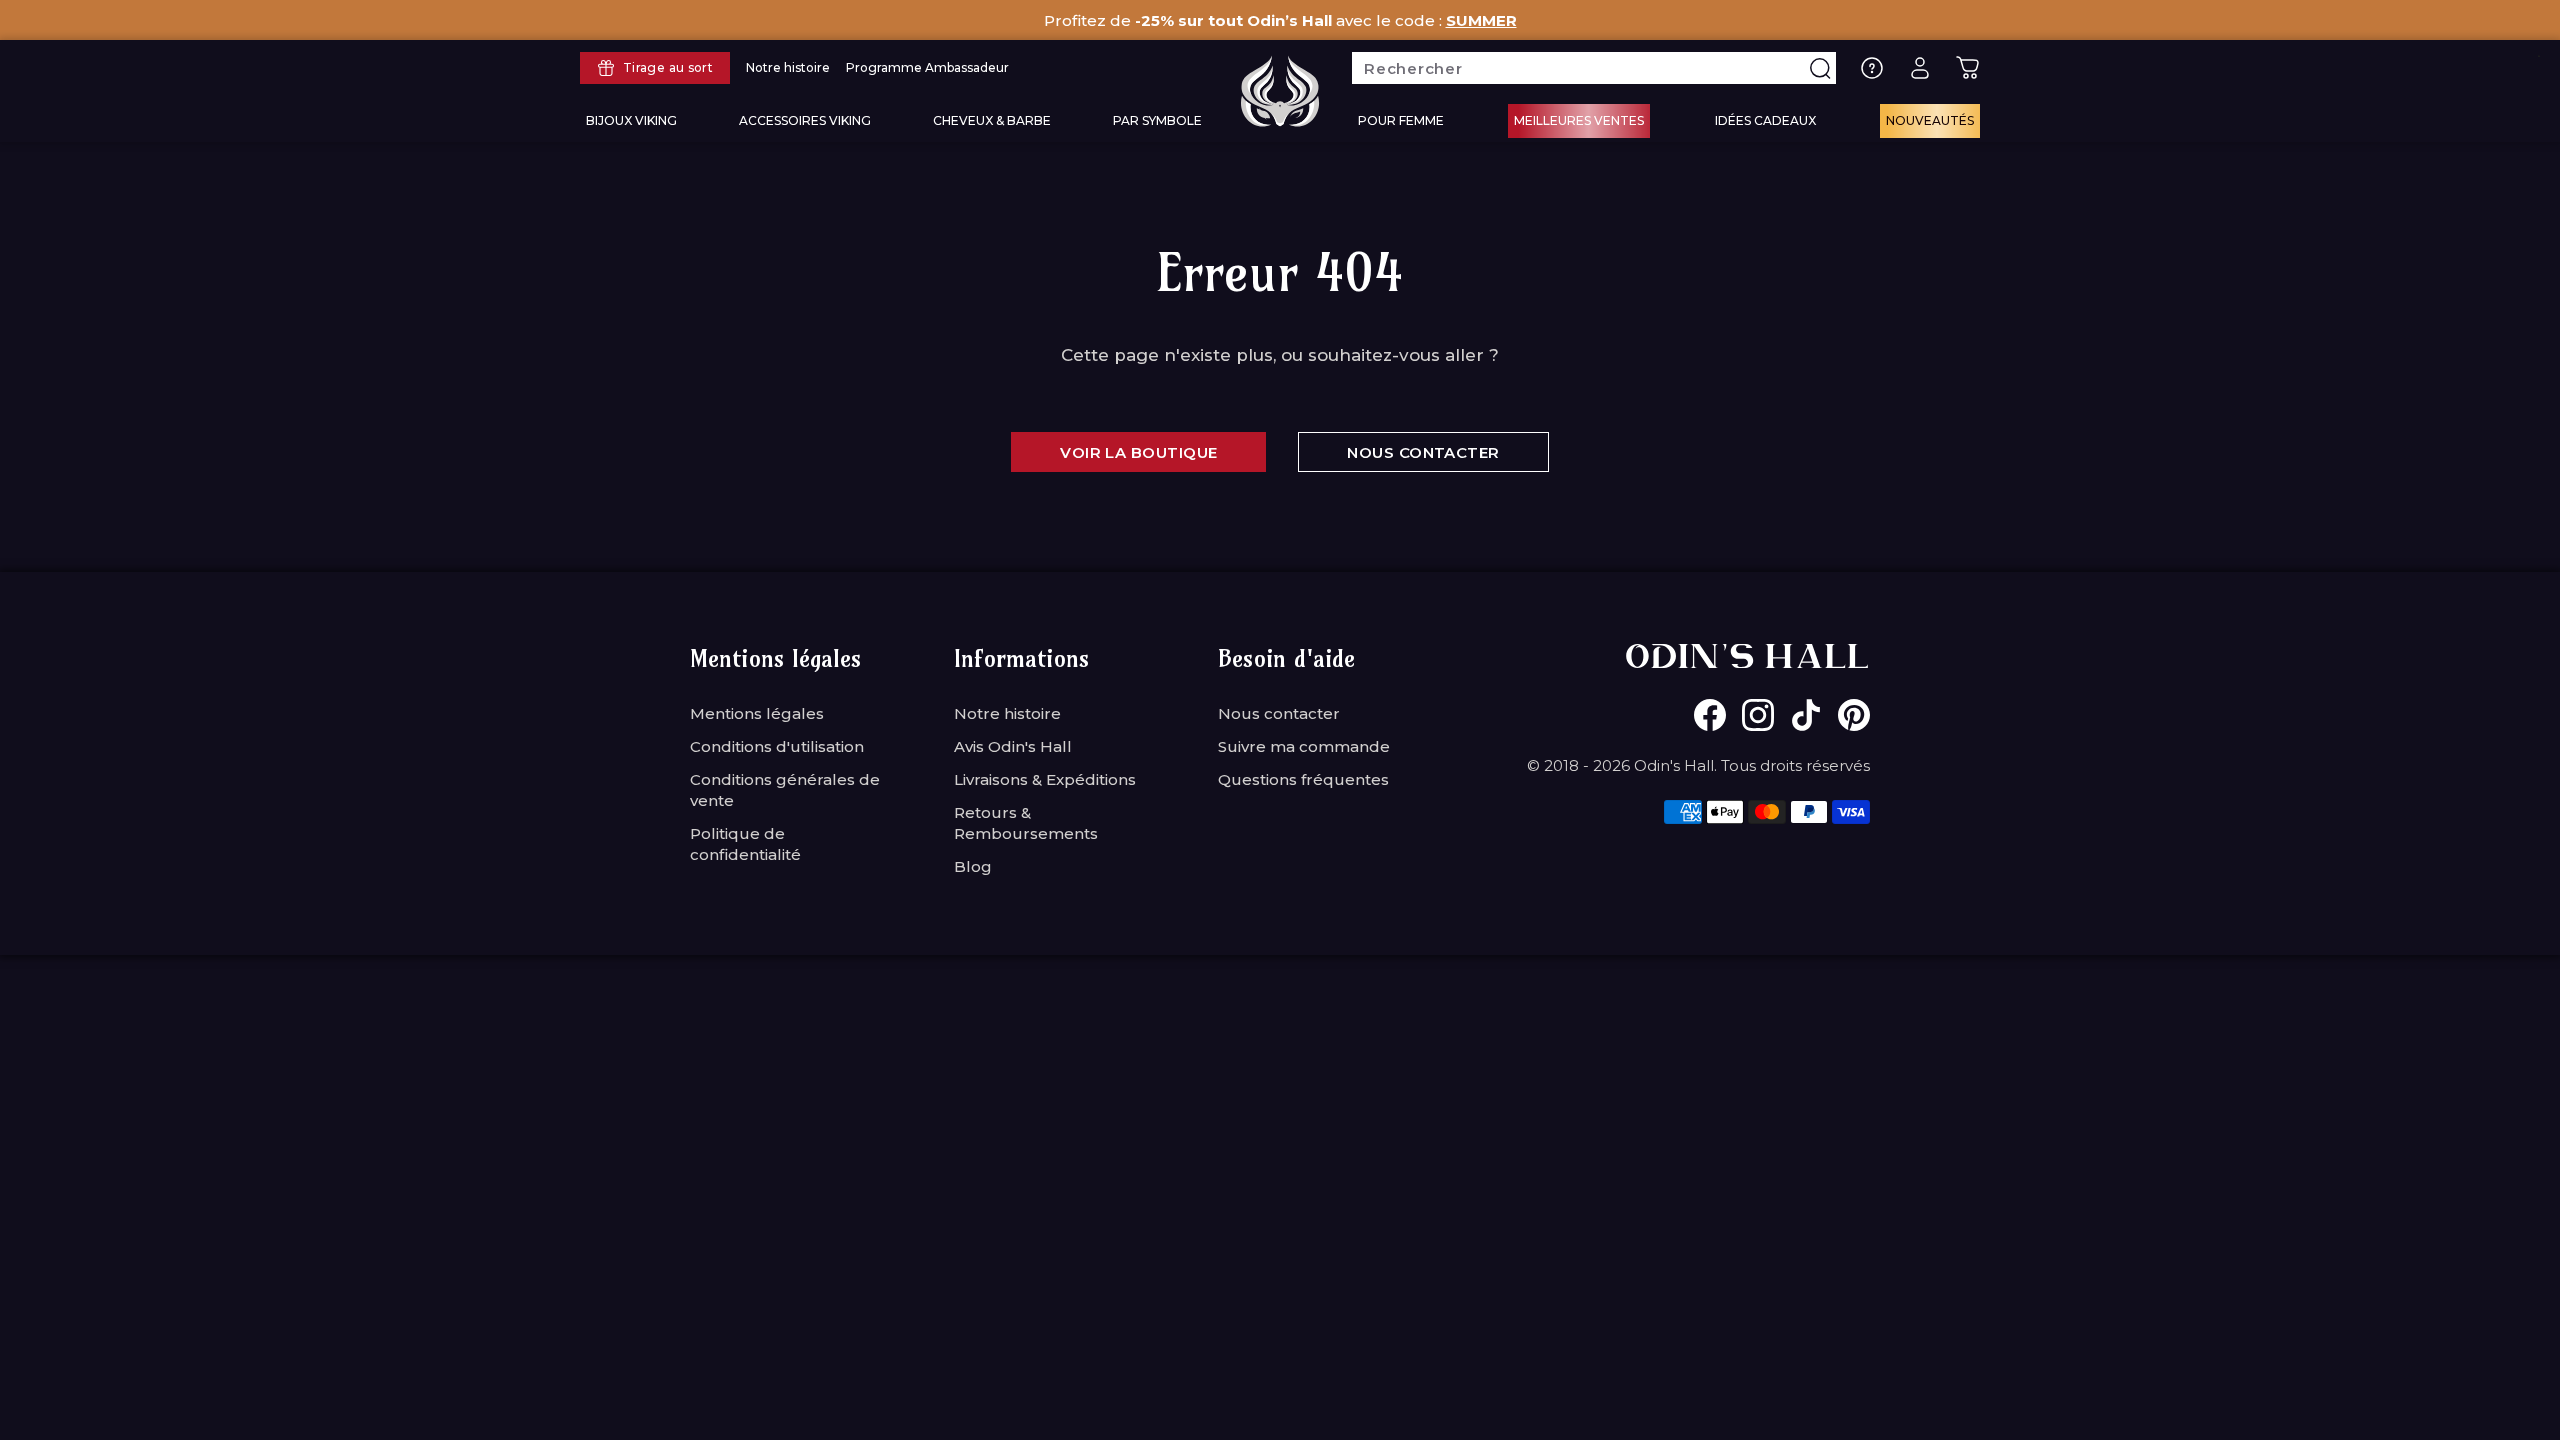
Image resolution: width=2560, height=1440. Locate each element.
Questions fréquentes (1303, 779)
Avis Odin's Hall (1013, 746)
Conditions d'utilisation (777, 746)
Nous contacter (1279, 713)
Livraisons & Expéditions (1045, 779)
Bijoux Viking (631, 120)
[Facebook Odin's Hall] (1710, 715)
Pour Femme (1401, 120)
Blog (973, 866)
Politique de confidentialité (745, 844)
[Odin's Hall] (1280, 91)
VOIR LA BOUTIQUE (1138, 452)
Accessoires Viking (805, 120)
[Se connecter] (1920, 68)
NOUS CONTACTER (1423, 452)
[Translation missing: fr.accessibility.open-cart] (1968, 68)
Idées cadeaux (1765, 120)
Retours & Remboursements (1026, 823)
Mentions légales (757, 713)
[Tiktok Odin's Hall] (1806, 715)
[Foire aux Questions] (1872, 68)
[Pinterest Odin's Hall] (1854, 715)
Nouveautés (1930, 120)
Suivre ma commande (1304, 746)
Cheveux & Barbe (992, 120)
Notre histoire (1007, 713)
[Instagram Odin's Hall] (1758, 715)
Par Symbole (1157, 120)
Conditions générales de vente (785, 790)
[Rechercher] (1820, 68)
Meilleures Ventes (1579, 120)
